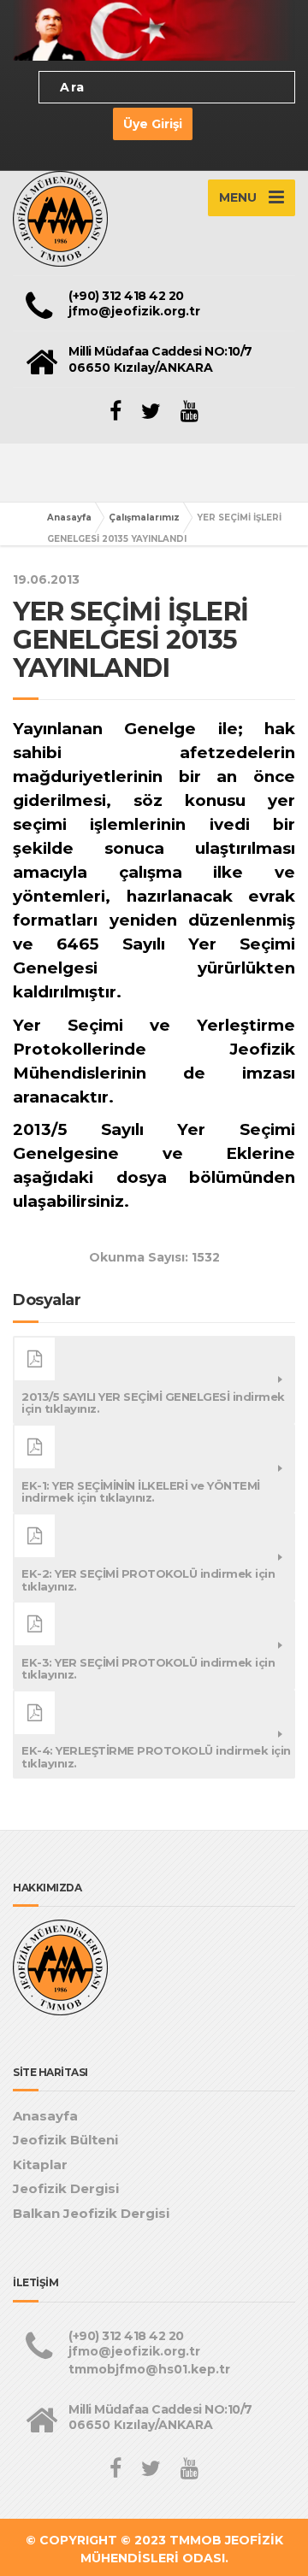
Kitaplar (40, 2164)
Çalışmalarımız (144, 518)
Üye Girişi (153, 124)
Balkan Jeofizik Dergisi (91, 2213)
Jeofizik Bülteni (65, 2140)
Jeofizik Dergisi (66, 2188)
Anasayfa (69, 518)
